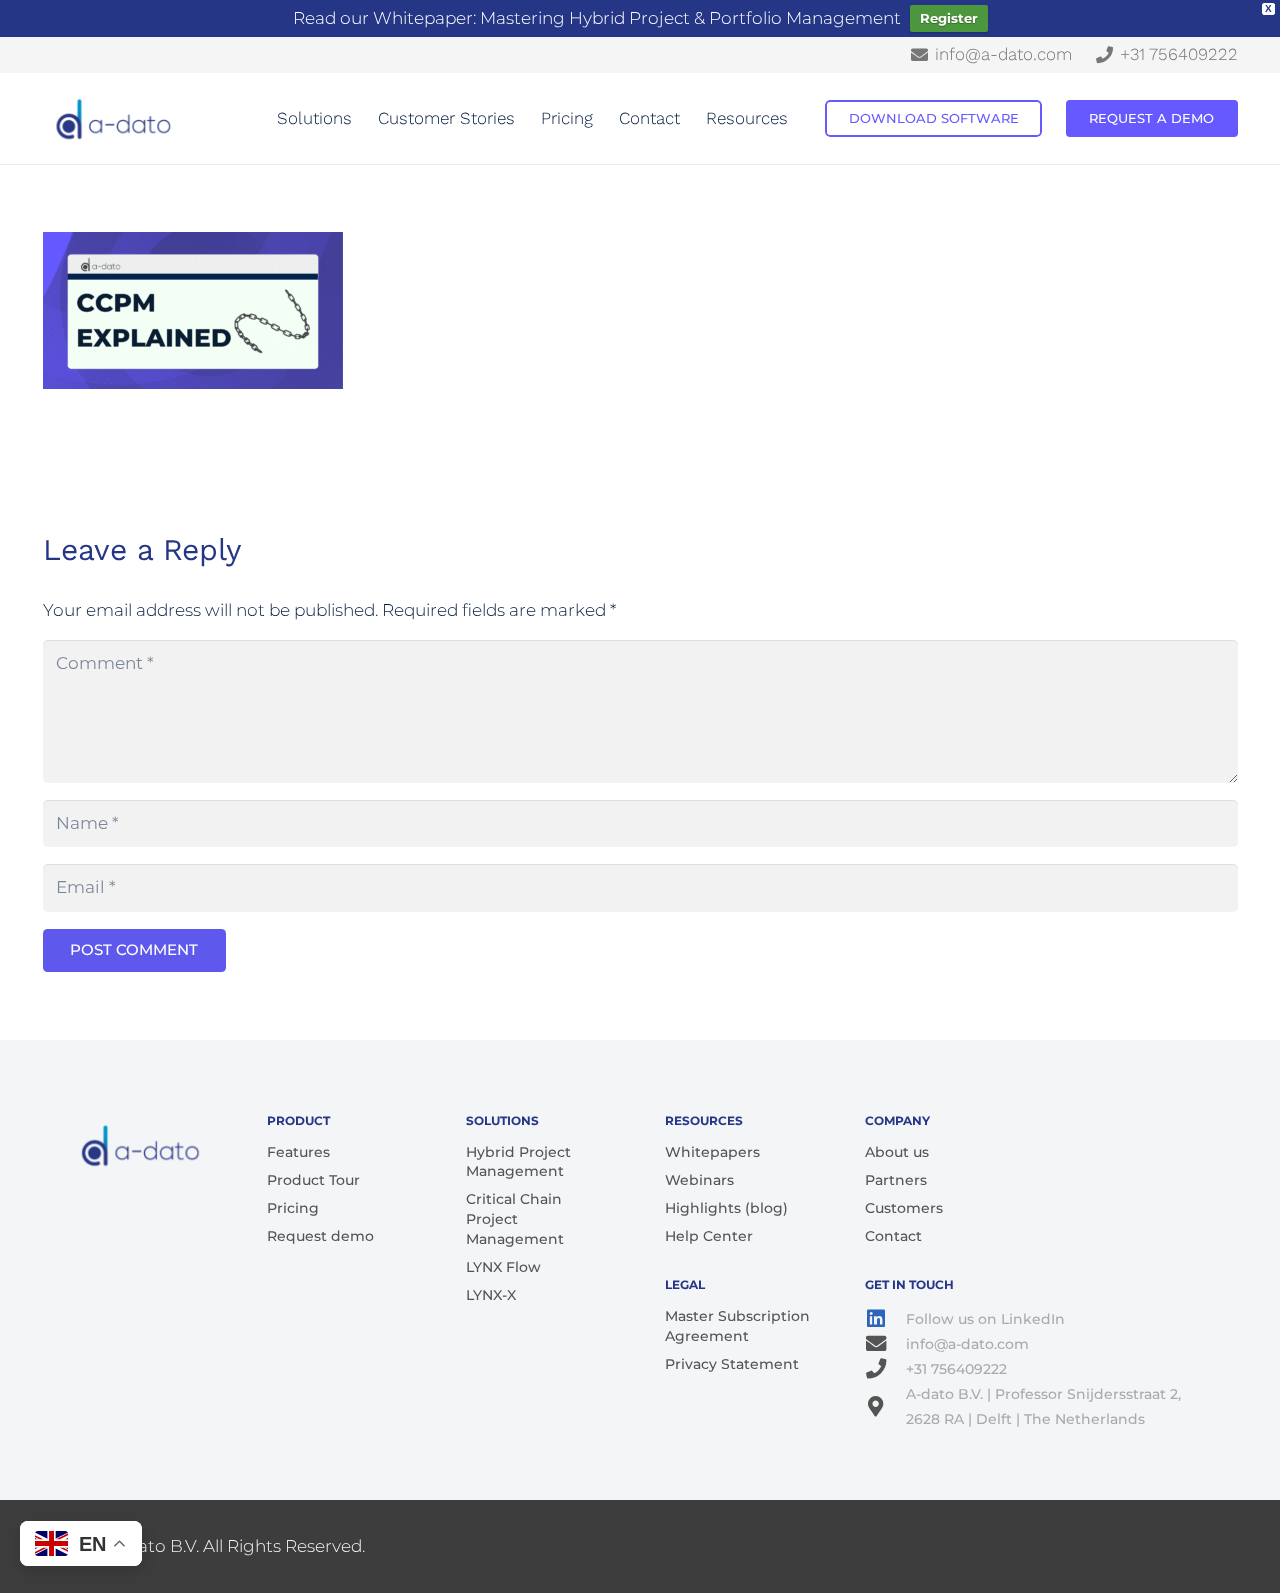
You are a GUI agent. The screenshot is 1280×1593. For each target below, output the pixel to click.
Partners (896, 1180)
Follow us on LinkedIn (985, 1319)
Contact (893, 1236)
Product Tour (313, 1180)
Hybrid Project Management (518, 1162)
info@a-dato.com (967, 1344)
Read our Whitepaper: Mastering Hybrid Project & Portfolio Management (597, 18)
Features (298, 1152)
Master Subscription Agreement (737, 1326)
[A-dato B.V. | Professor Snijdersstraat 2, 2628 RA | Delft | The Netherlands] (886, 1407)
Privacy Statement (732, 1364)
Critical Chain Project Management (515, 1218)
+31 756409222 (956, 1369)
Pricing (293, 1208)
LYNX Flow (503, 1267)
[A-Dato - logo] (115, 119)
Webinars (699, 1180)
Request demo (320, 1236)
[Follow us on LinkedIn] (886, 1319)
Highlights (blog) (726, 1208)
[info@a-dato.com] (886, 1344)
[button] (362, 118)
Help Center (709, 1236)
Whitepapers (712, 1152)
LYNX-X (491, 1295)
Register (949, 18)
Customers (904, 1208)
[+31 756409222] (886, 1369)
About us (897, 1152)
